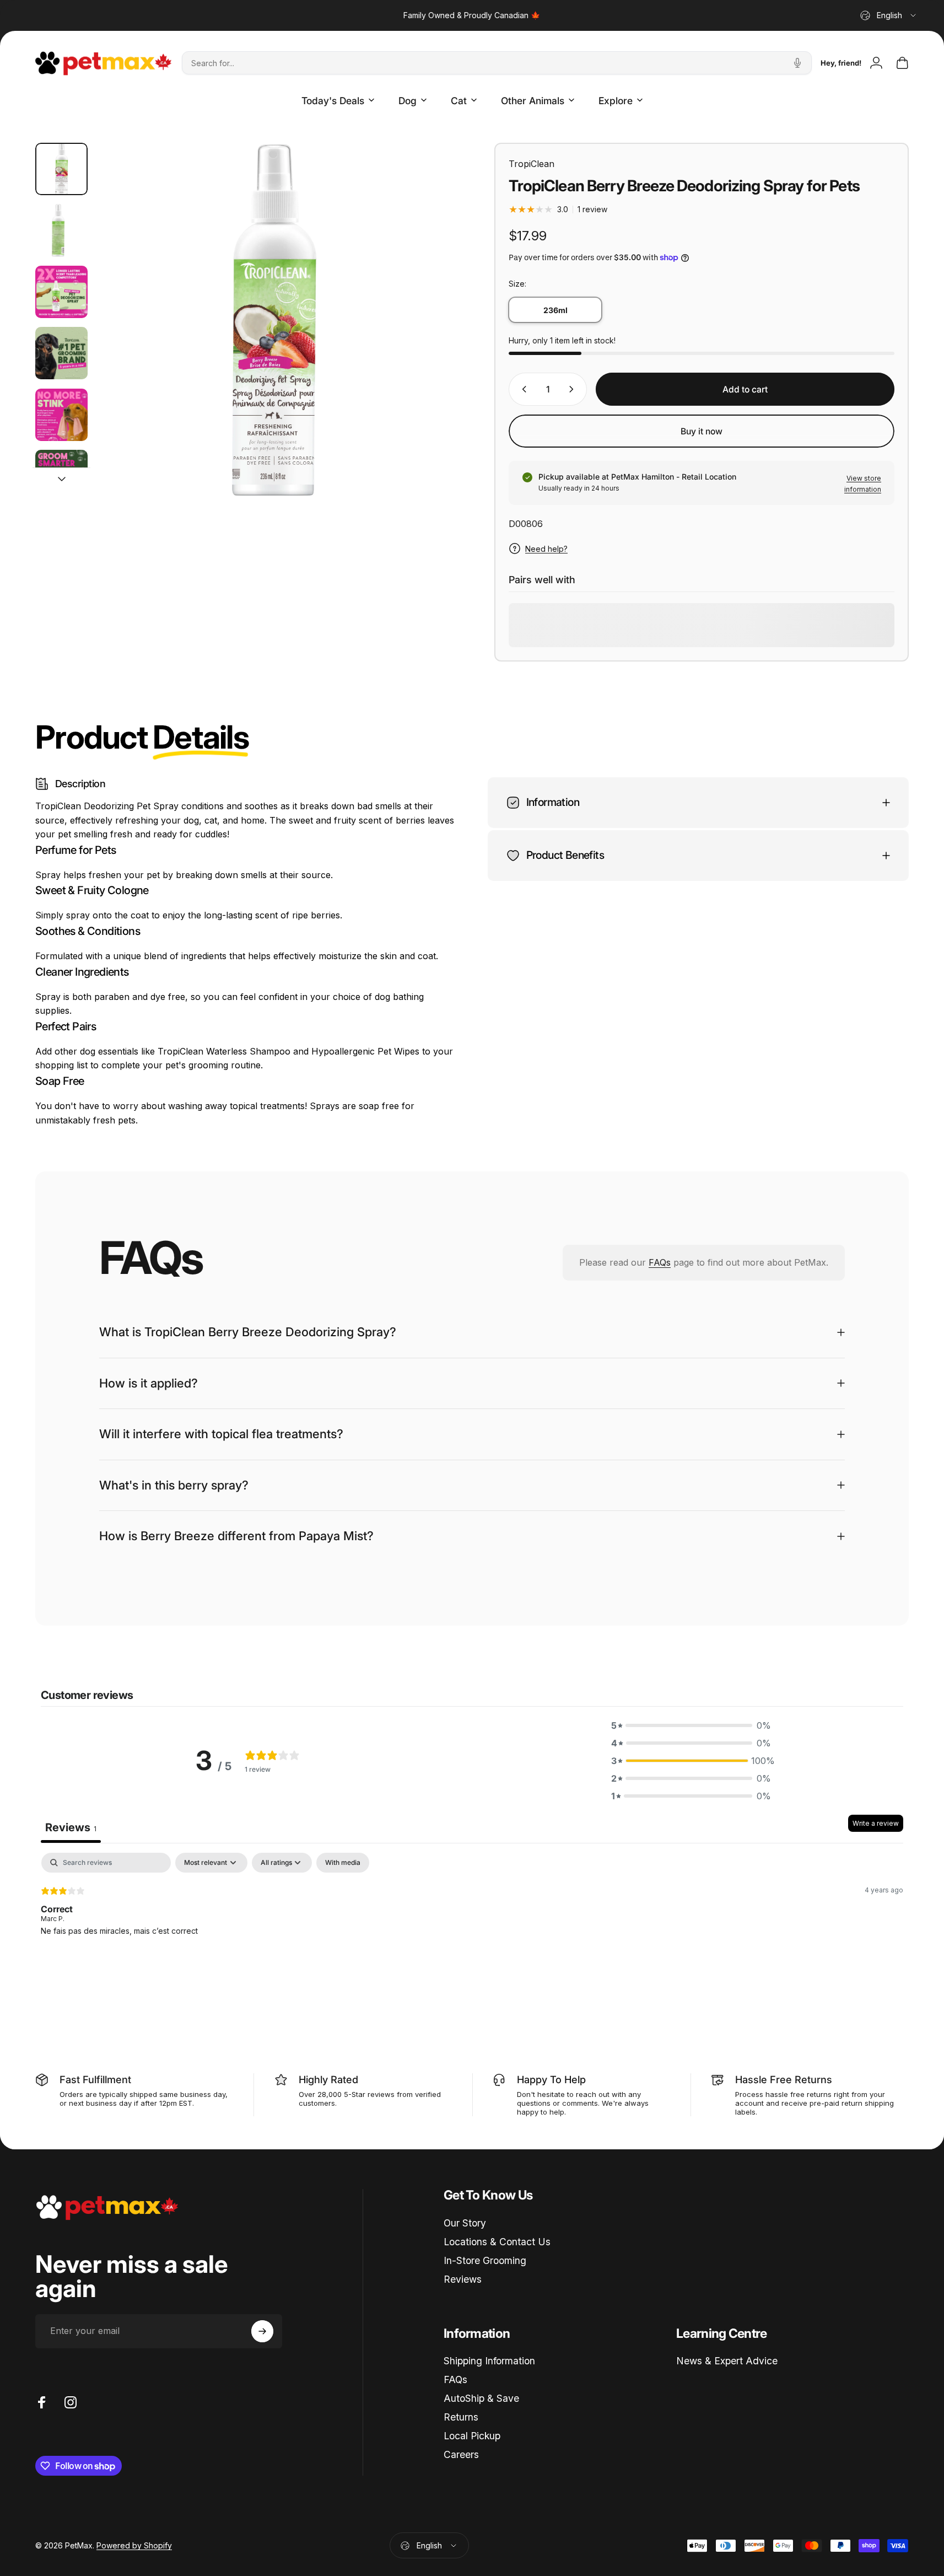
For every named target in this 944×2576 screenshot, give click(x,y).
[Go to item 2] (61, 230)
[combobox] (889, 15)
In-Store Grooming (485, 2260)
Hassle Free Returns (784, 2079)
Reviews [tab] (71, 1828)
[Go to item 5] (61, 415)
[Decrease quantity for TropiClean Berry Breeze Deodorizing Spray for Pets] (522, 389)
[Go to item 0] (61, 169)
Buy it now (702, 431)
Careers (461, 2454)
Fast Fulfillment (95, 2079)
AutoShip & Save (481, 2398)
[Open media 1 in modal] (273, 319)
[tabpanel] (472, 1924)
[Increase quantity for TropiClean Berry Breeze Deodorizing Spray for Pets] (574, 389)
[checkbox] (343, 1863)
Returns (461, 2417)
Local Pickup (472, 2436)
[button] (691, 1726)
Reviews (463, 2279)
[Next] (421, 343)
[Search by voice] (797, 63)
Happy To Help (551, 2079)
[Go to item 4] (61, 353)
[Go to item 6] (61, 476)
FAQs (660, 1262)
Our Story (465, 2223)
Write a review (876, 1824)
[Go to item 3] (61, 292)
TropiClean (532, 164)
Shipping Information (489, 2361)
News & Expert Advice (727, 2361)
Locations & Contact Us (497, 2242)
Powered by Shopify (134, 2545)
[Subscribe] (262, 2331)
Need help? (546, 549)
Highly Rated (328, 2079)
